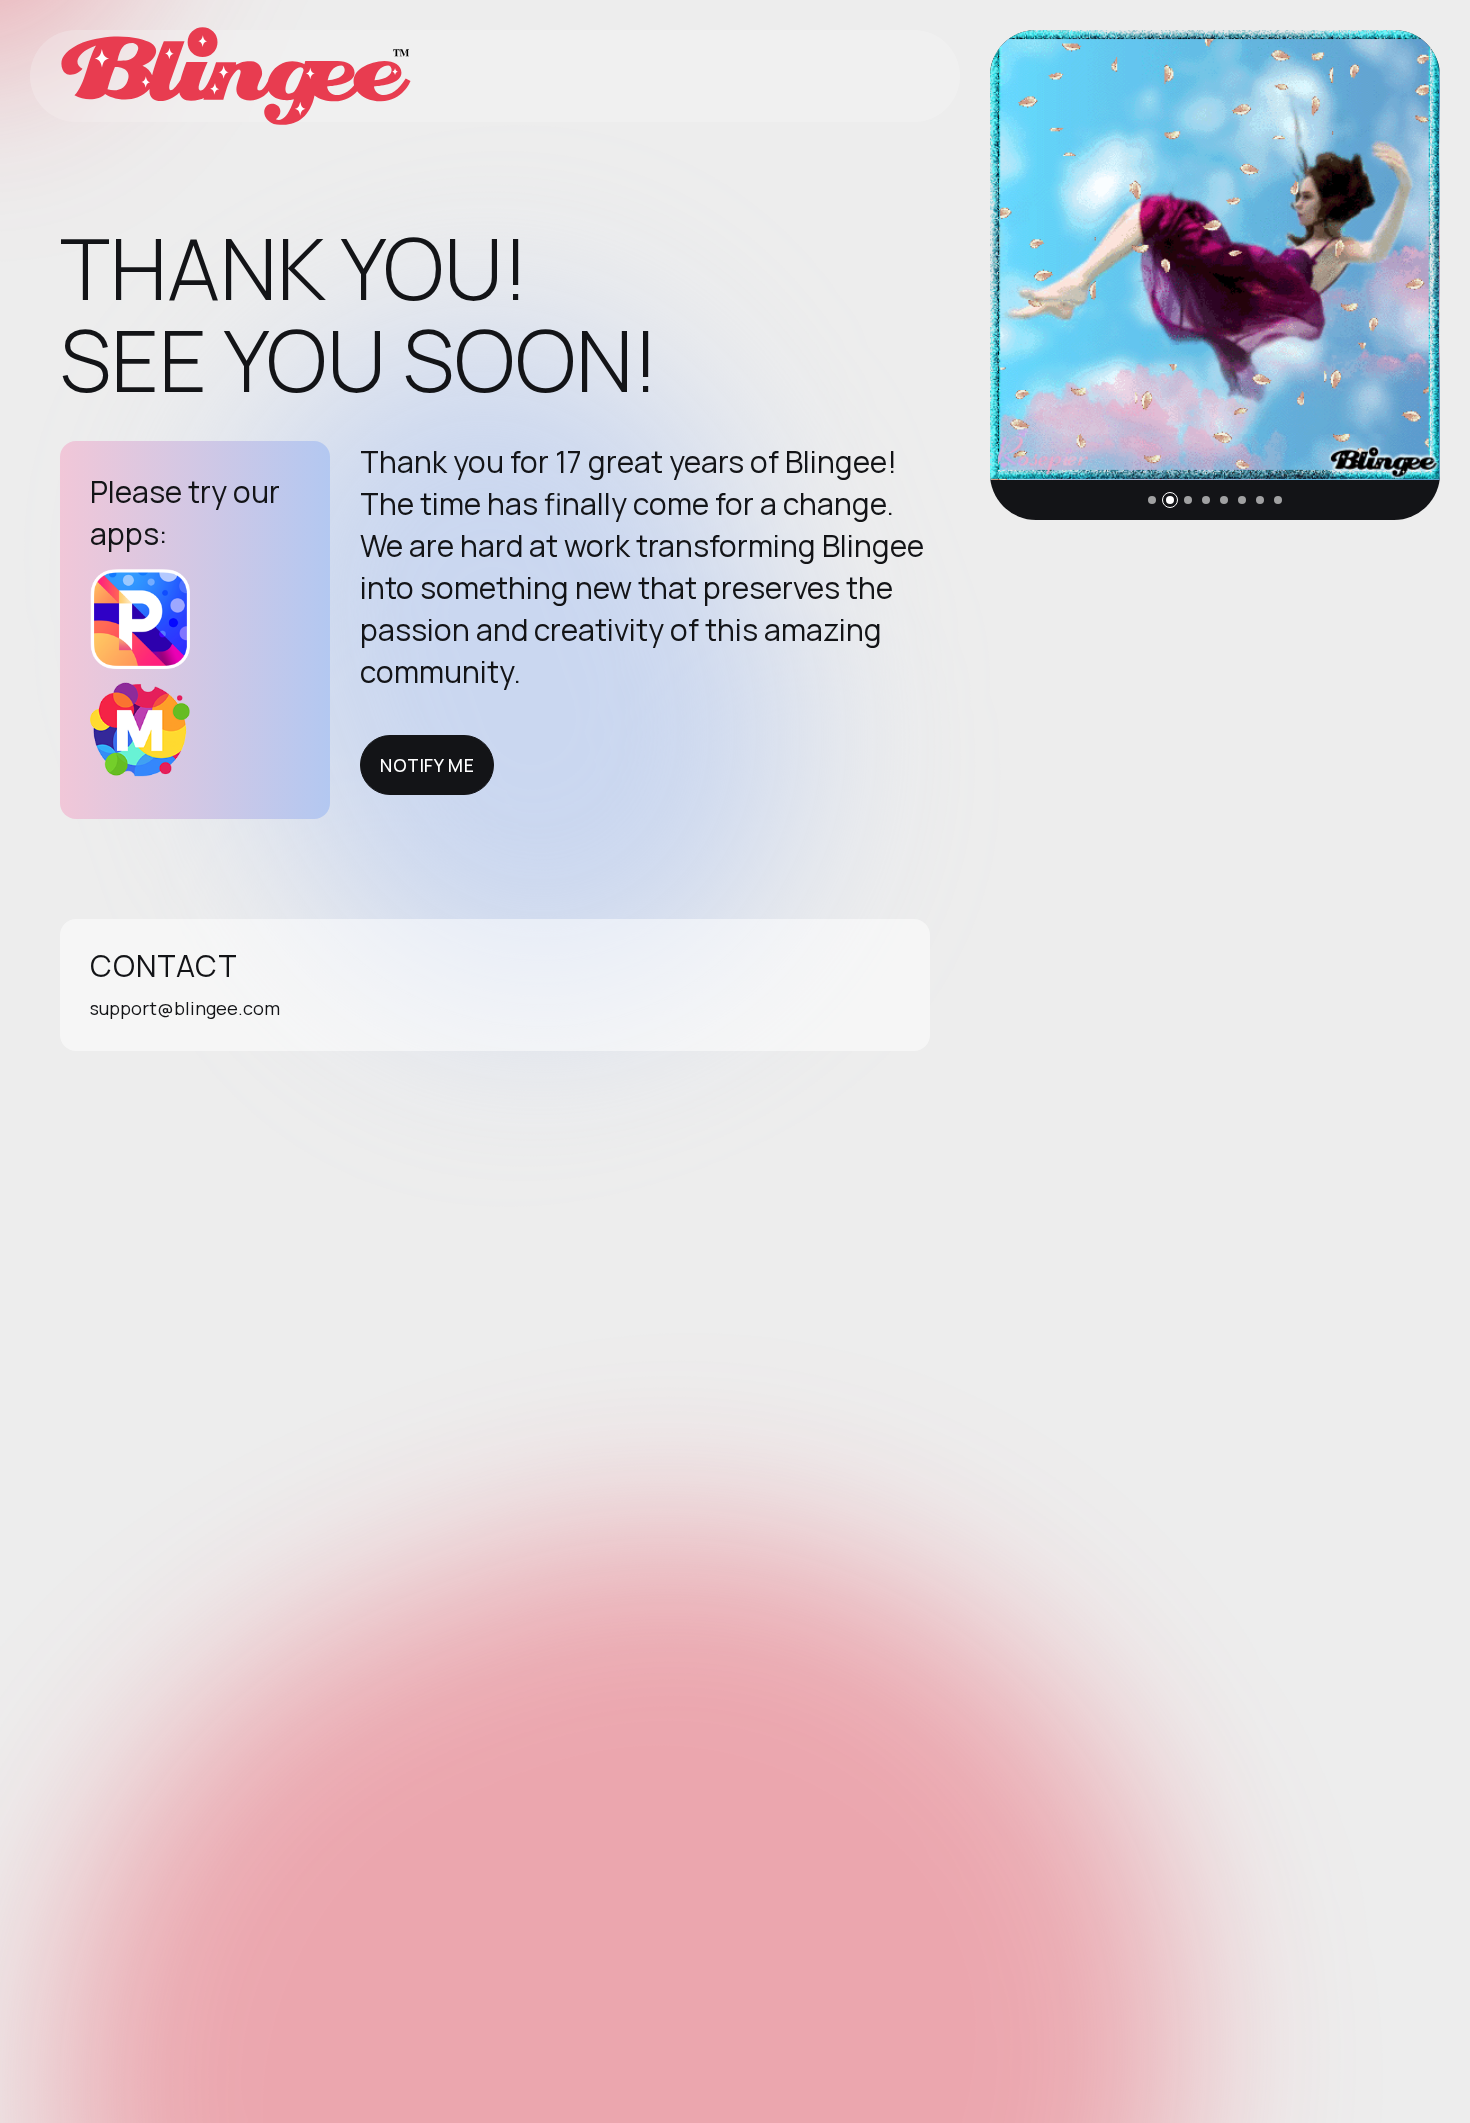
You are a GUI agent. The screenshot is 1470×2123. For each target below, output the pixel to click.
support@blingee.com (185, 1008)
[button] (1152, 500)
